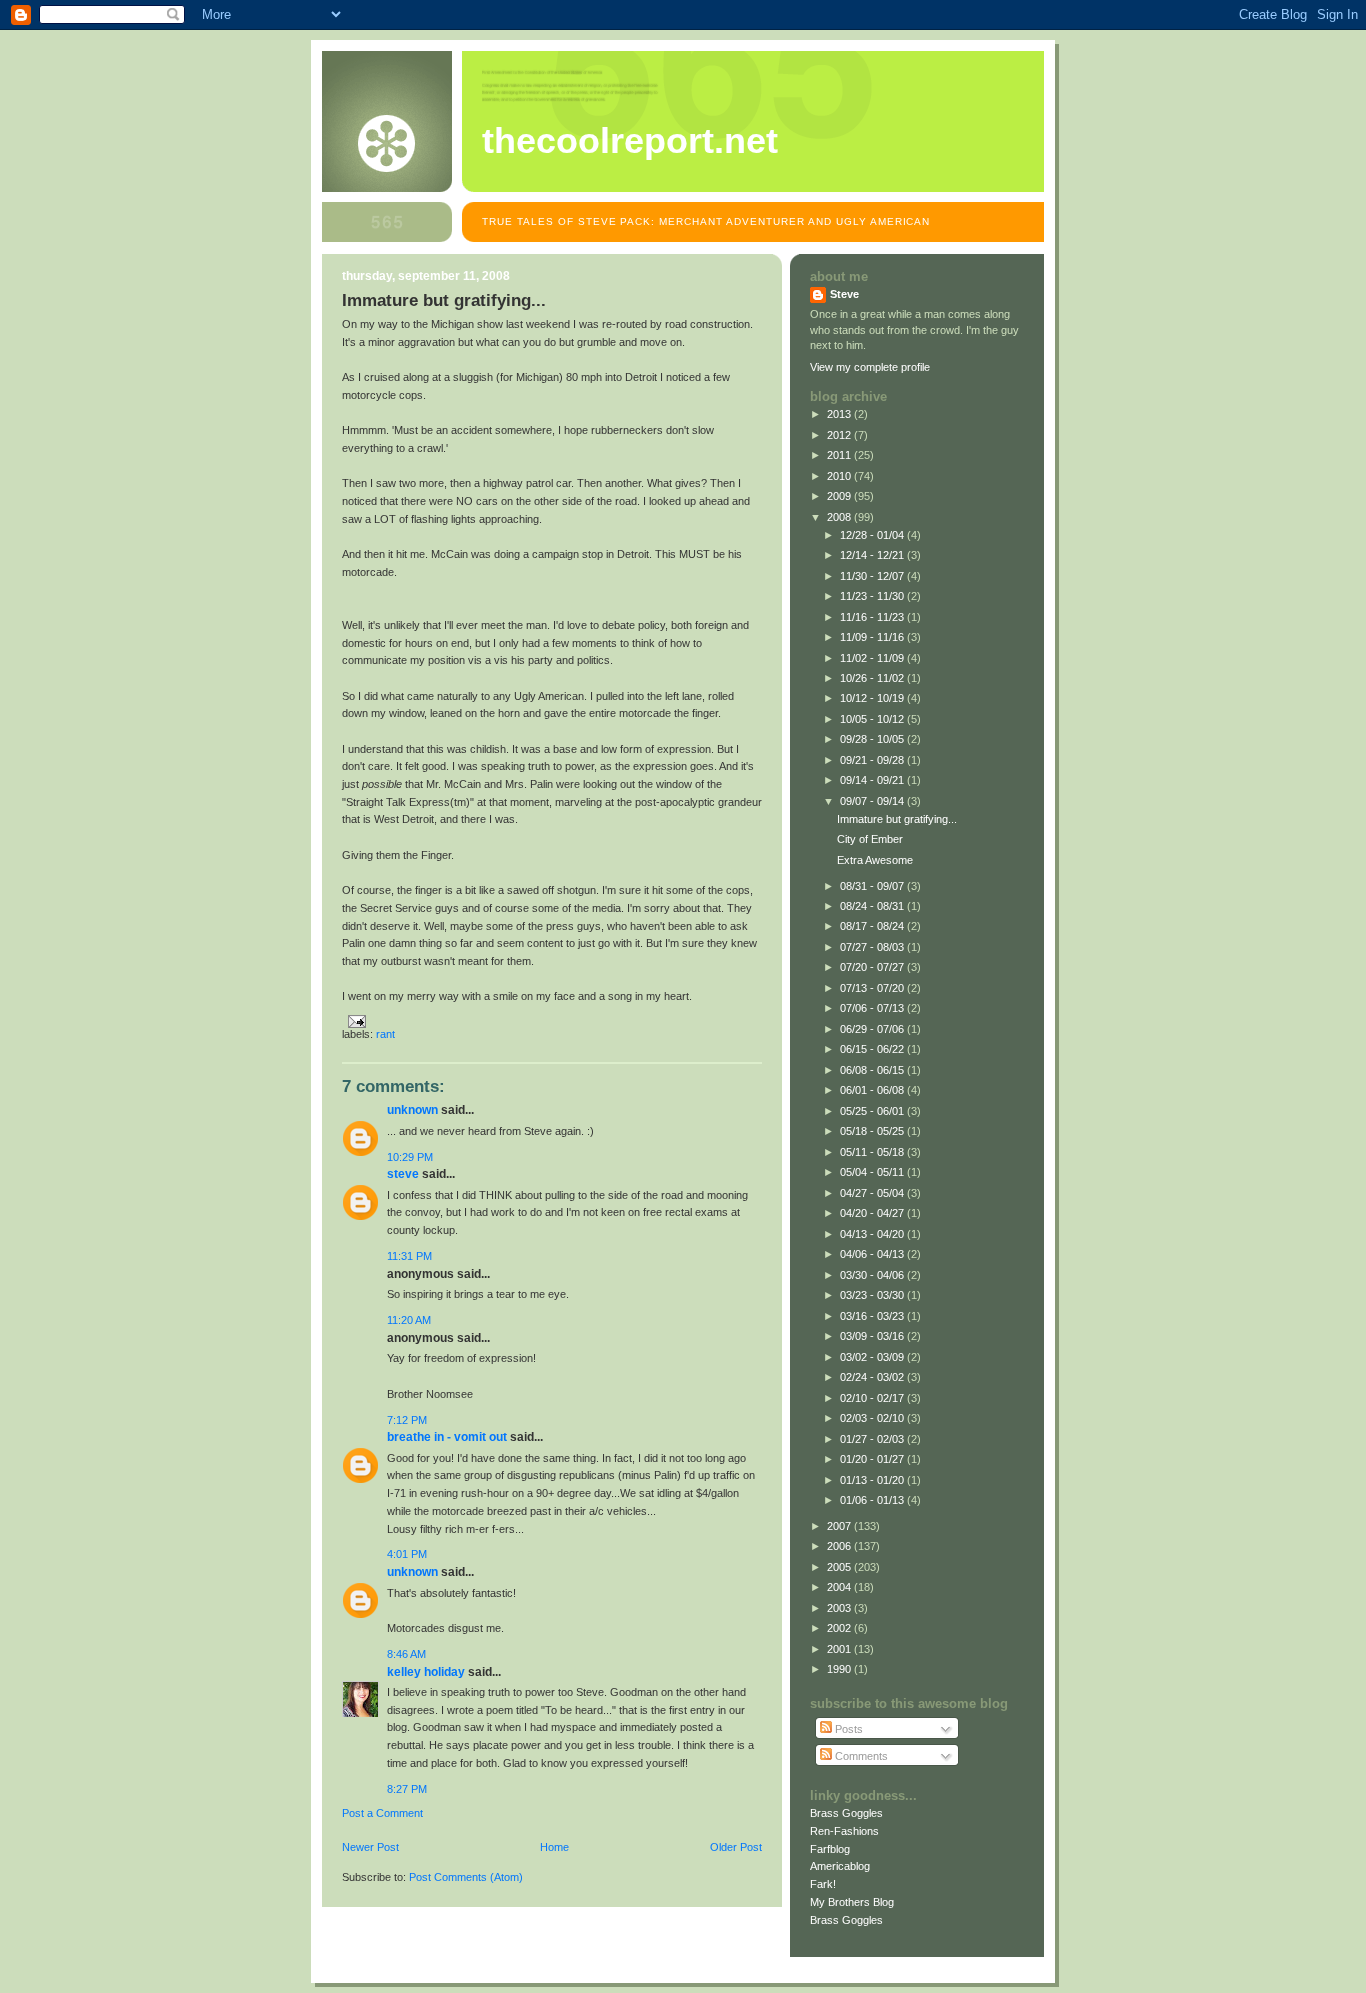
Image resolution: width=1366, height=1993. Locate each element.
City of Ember (870, 839)
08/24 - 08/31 (873, 906)
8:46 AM (406, 1654)
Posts (847, 1729)
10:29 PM (410, 1157)
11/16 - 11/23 (873, 617)
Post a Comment (382, 1813)
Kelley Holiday (426, 1672)
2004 (840, 1587)
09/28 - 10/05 (873, 739)
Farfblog (830, 1849)
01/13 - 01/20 (873, 1480)
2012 (840, 435)
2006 (840, 1546)
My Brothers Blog (852, 1902)
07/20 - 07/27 (873, 967)
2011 (840, 455)
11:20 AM (409, 1320)
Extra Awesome (875, 860)
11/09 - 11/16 (873, 637)
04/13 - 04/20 (873, 1234)
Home (554, 1847)
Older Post (736, 1847)
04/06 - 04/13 (873, 1254)
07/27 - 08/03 (873, 947)
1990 (840, 1669)
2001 (840, 1649)
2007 (840, 1526)
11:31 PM (409, 1256)
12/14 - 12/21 (873, 555)
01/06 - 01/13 (873, 1500)
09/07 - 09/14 (873, 801)
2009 (840, 496)
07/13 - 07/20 (873, 988)
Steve (403, 1174)
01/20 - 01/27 (873, 1459)
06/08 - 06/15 (873, 1070)
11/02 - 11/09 (873, 658)
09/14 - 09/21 (873, 780)
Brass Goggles (846, 1813)
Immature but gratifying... (897, 819)
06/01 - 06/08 (873, 1090)
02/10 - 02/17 (873, 1398)
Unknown (412, 1110)
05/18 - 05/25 (873, 1131)
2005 (840, 1567)
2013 (840, 414)
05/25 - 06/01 (873, 1111)
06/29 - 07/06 (873, 1029)
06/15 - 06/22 (873, 1049)
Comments (860, 1756)
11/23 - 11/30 (873, 596)
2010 (840, 476)
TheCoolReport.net (630, 141)
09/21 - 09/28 (873, 760)
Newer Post (370, 1847)
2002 (840, 1628)
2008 (840, 517)
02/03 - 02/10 (873, 1418)
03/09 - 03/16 (873, 1336)
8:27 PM (407, 1789)
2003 (840, 1608)
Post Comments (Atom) (466, 1877)
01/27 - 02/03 (873, 1439)
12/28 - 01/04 (873, 535)
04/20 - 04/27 (873, 1213)
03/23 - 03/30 (873, 1295)
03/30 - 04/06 (873, 1275)
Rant (385, 1034)
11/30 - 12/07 (873, 576)
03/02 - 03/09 (873, 1357)
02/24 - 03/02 (873, 1377)
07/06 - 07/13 (873, 1008)
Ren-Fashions (844, 1831)
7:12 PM (407, 1420)
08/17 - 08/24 (873, 926)
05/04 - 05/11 (873, 1172)
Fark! (823, 1884)
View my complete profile (870, 367)
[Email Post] (354, 1020)
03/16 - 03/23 (873, 1316)
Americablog (840, 1866)
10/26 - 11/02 (873, 678)
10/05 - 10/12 (873, 719)
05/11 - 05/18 (873, 1152)
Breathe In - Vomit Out (447, 1437)
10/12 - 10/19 (873, 698)
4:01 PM (407, 1554)
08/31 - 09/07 (873, 886)
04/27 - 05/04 (873, 1193)
